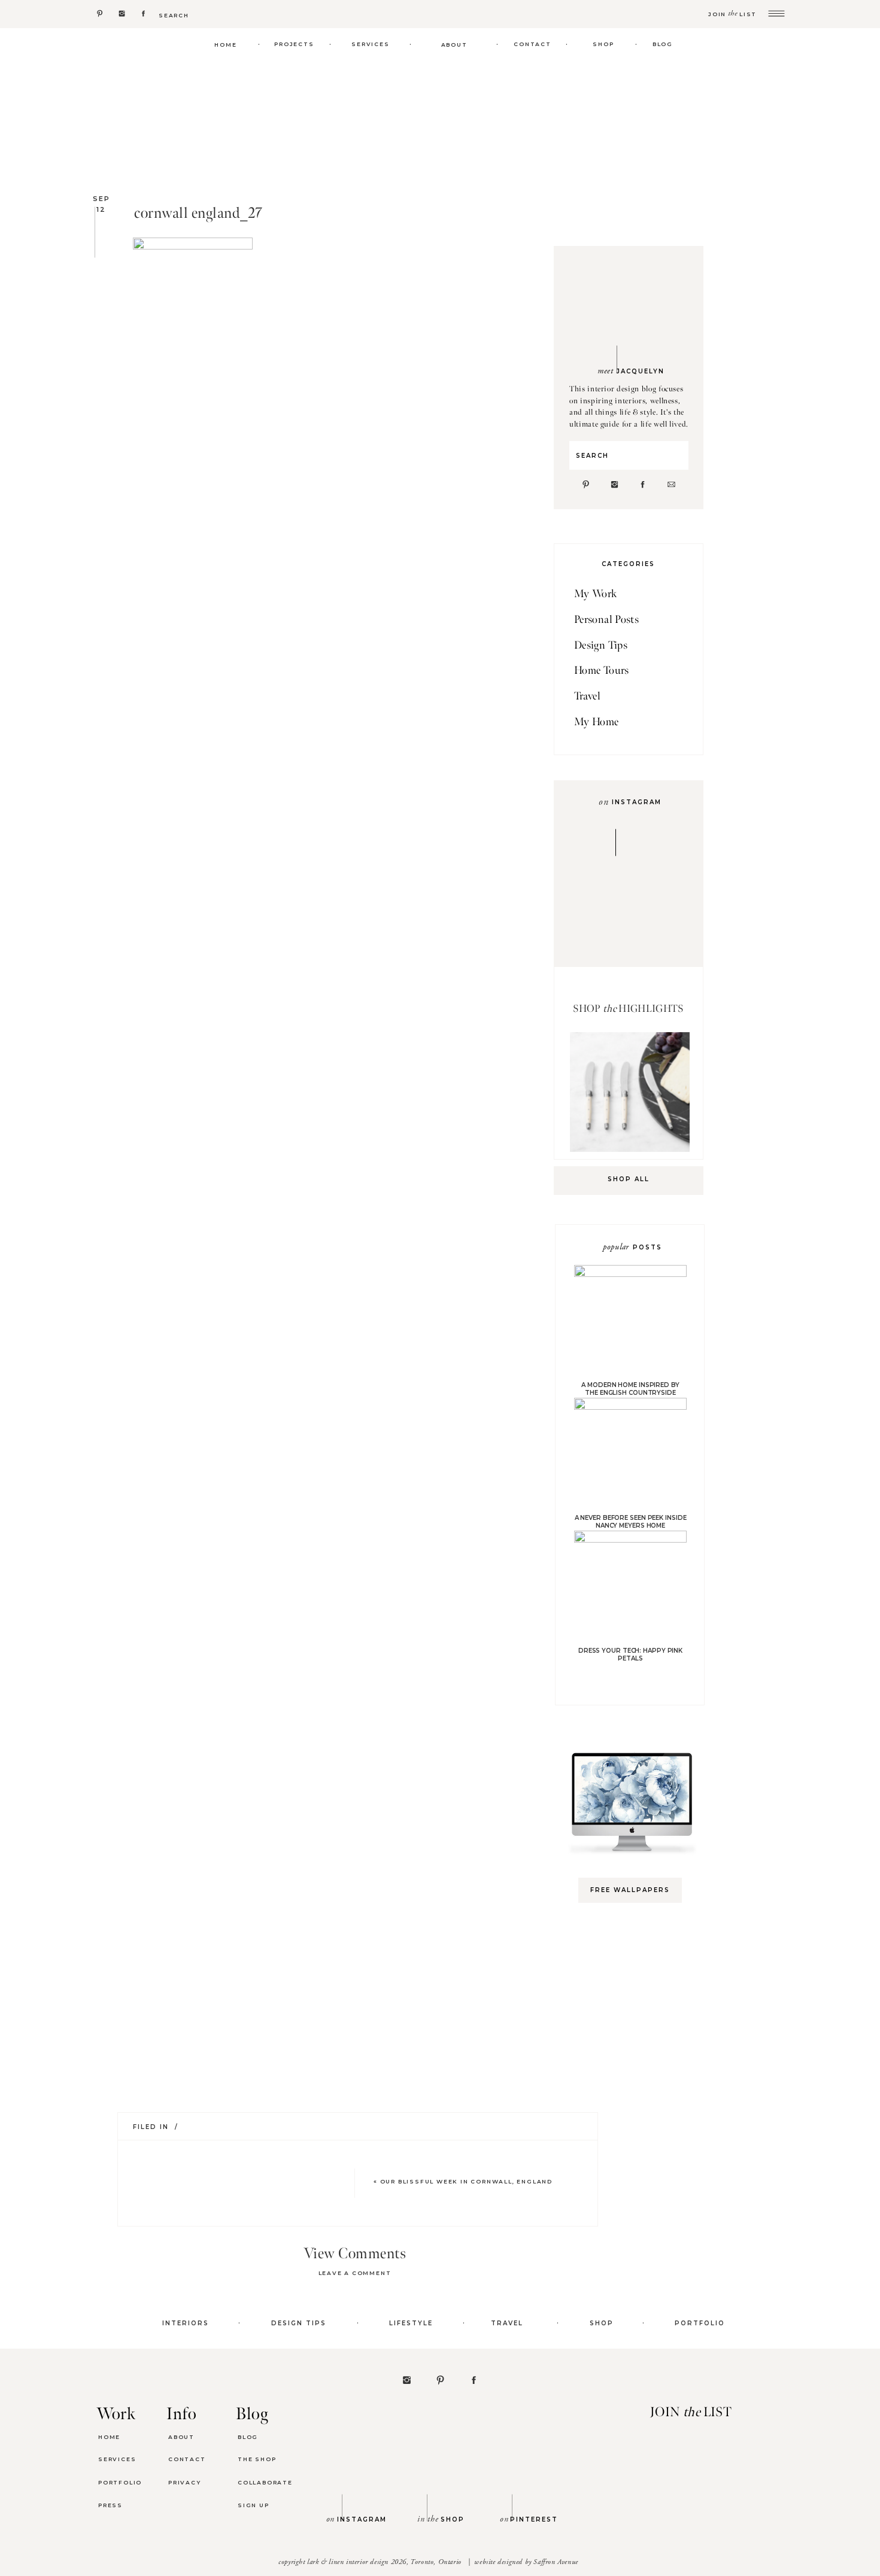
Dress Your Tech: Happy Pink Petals (630, 1655)
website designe (496, 2562)
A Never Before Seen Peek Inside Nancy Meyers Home (631, 1522)
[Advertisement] (636, 2101)
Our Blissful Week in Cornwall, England (466, 2181)
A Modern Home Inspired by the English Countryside (630, 1389)
